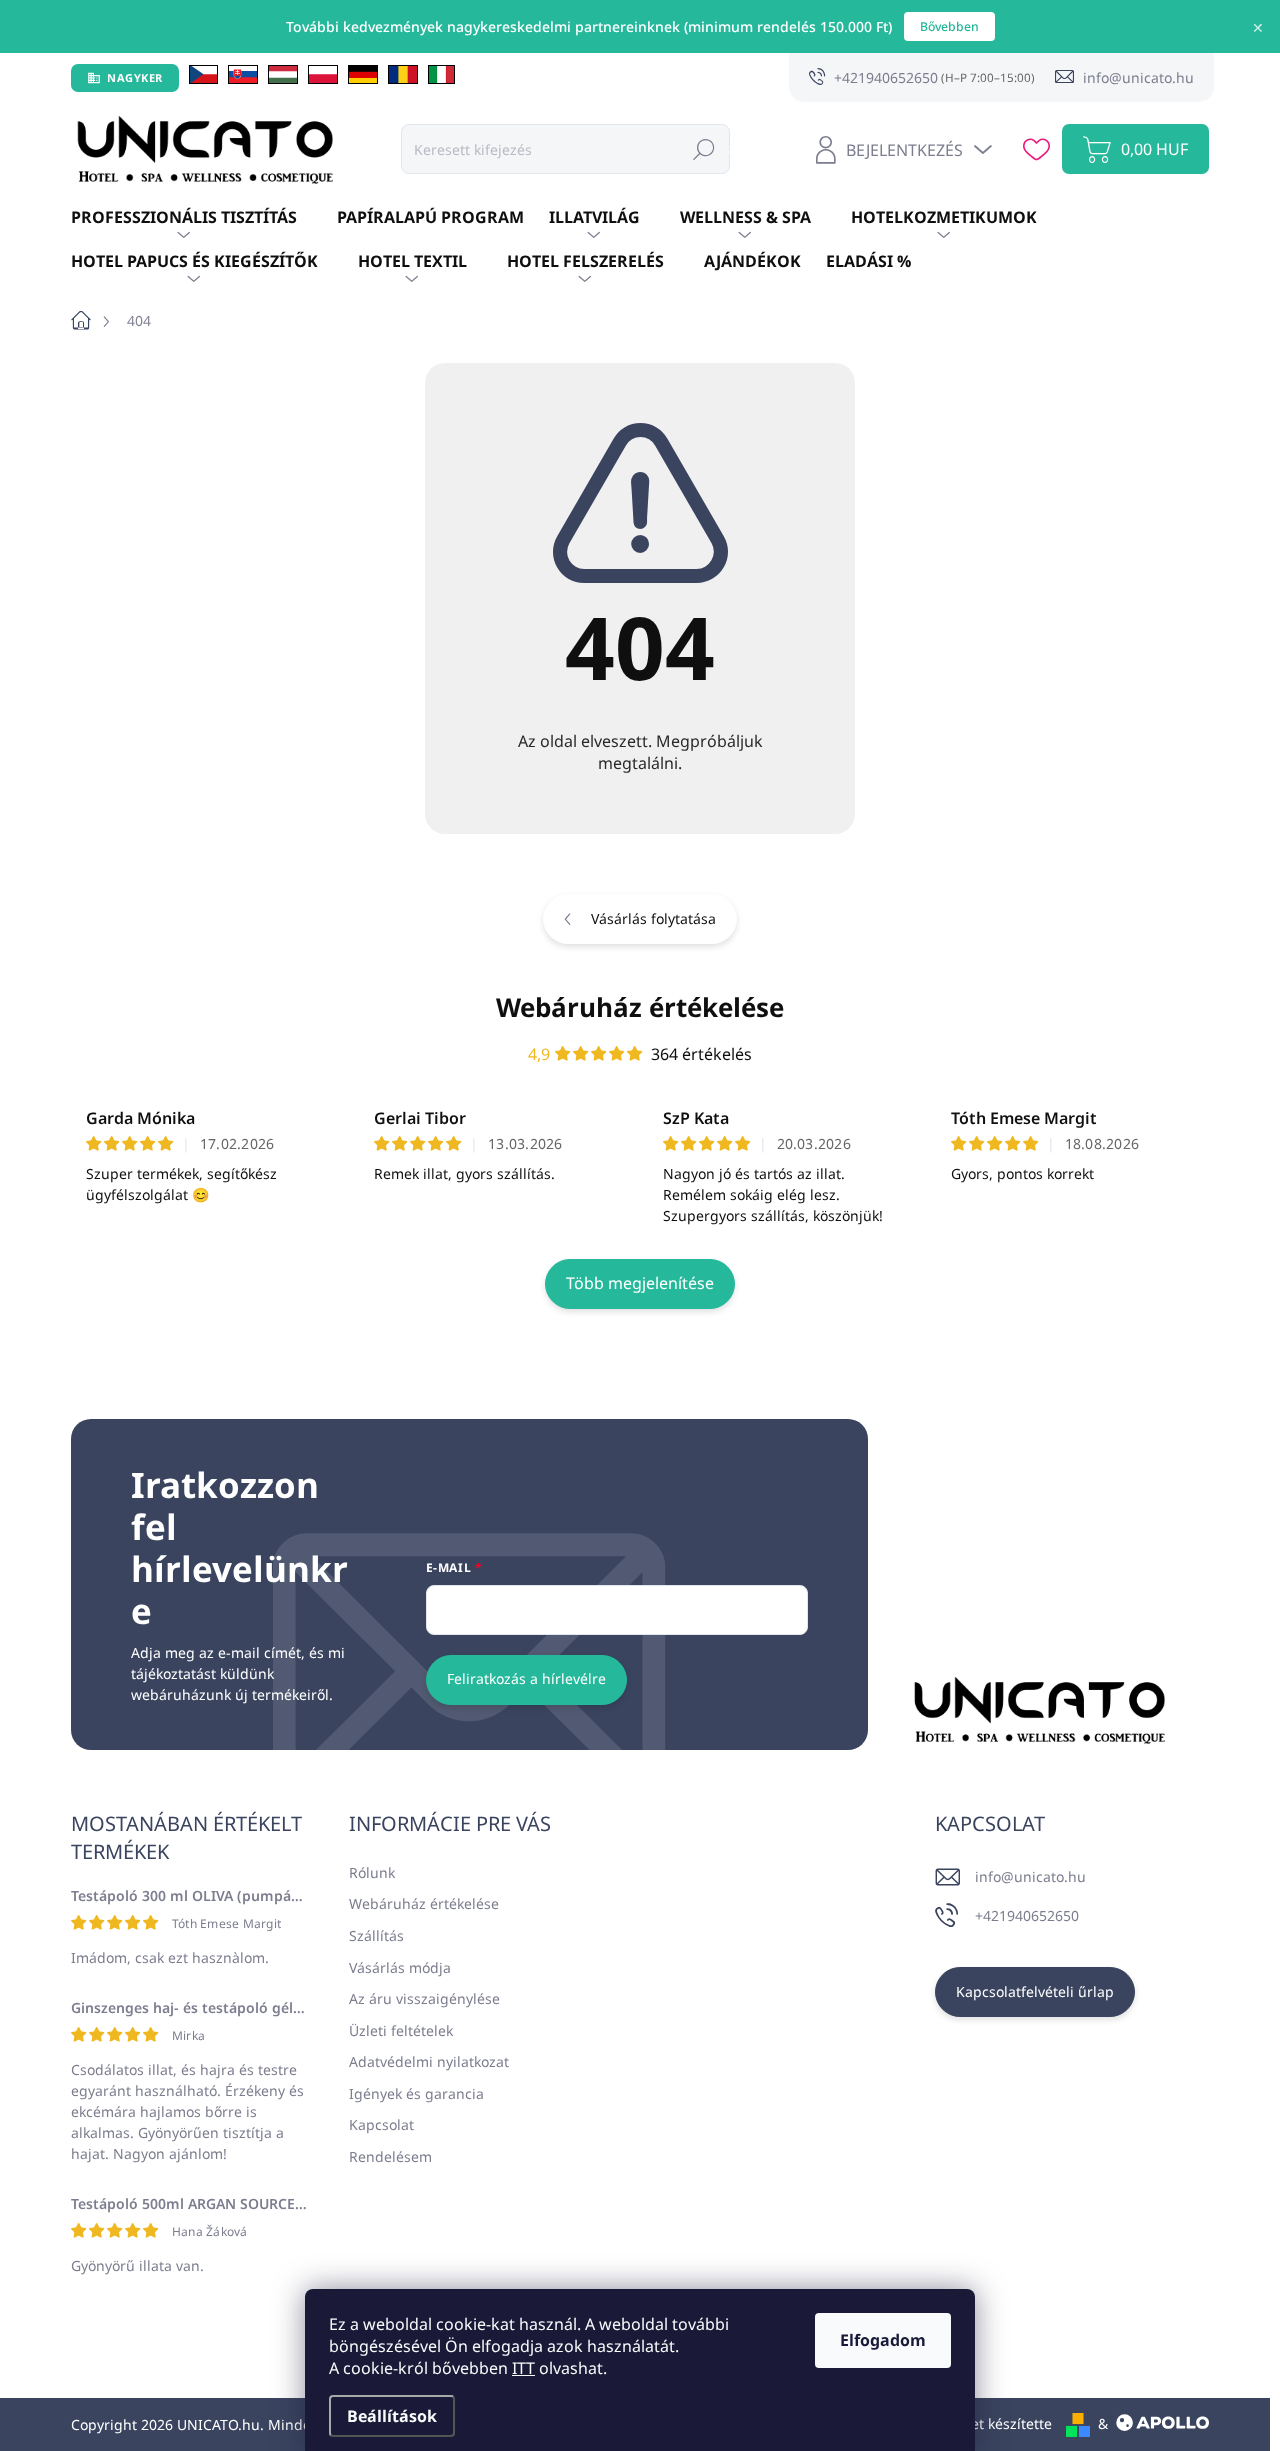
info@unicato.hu (1030, 1876)
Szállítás (376, 1935)
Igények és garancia (416, 2093)
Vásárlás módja (400, 1967)
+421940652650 (1027, 1915)
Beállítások (392, 2416)
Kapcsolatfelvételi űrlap (1035, 1991)
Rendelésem (390, 2156)
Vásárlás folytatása (653, 918)
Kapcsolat (381, 2124)
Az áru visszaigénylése (424, 1998)
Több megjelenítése (640, 1283)
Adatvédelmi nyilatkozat (429, 2061)
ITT (523, 2368)
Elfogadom (883, 2340)
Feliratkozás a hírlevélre (526, 1678)
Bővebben (949, 26)
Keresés (704, 148)
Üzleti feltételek (401, 2030)
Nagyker (135, 77)
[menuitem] (204, 218)
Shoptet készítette (992, 2423)
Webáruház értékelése (640, 1007)
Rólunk (372, 1872)
